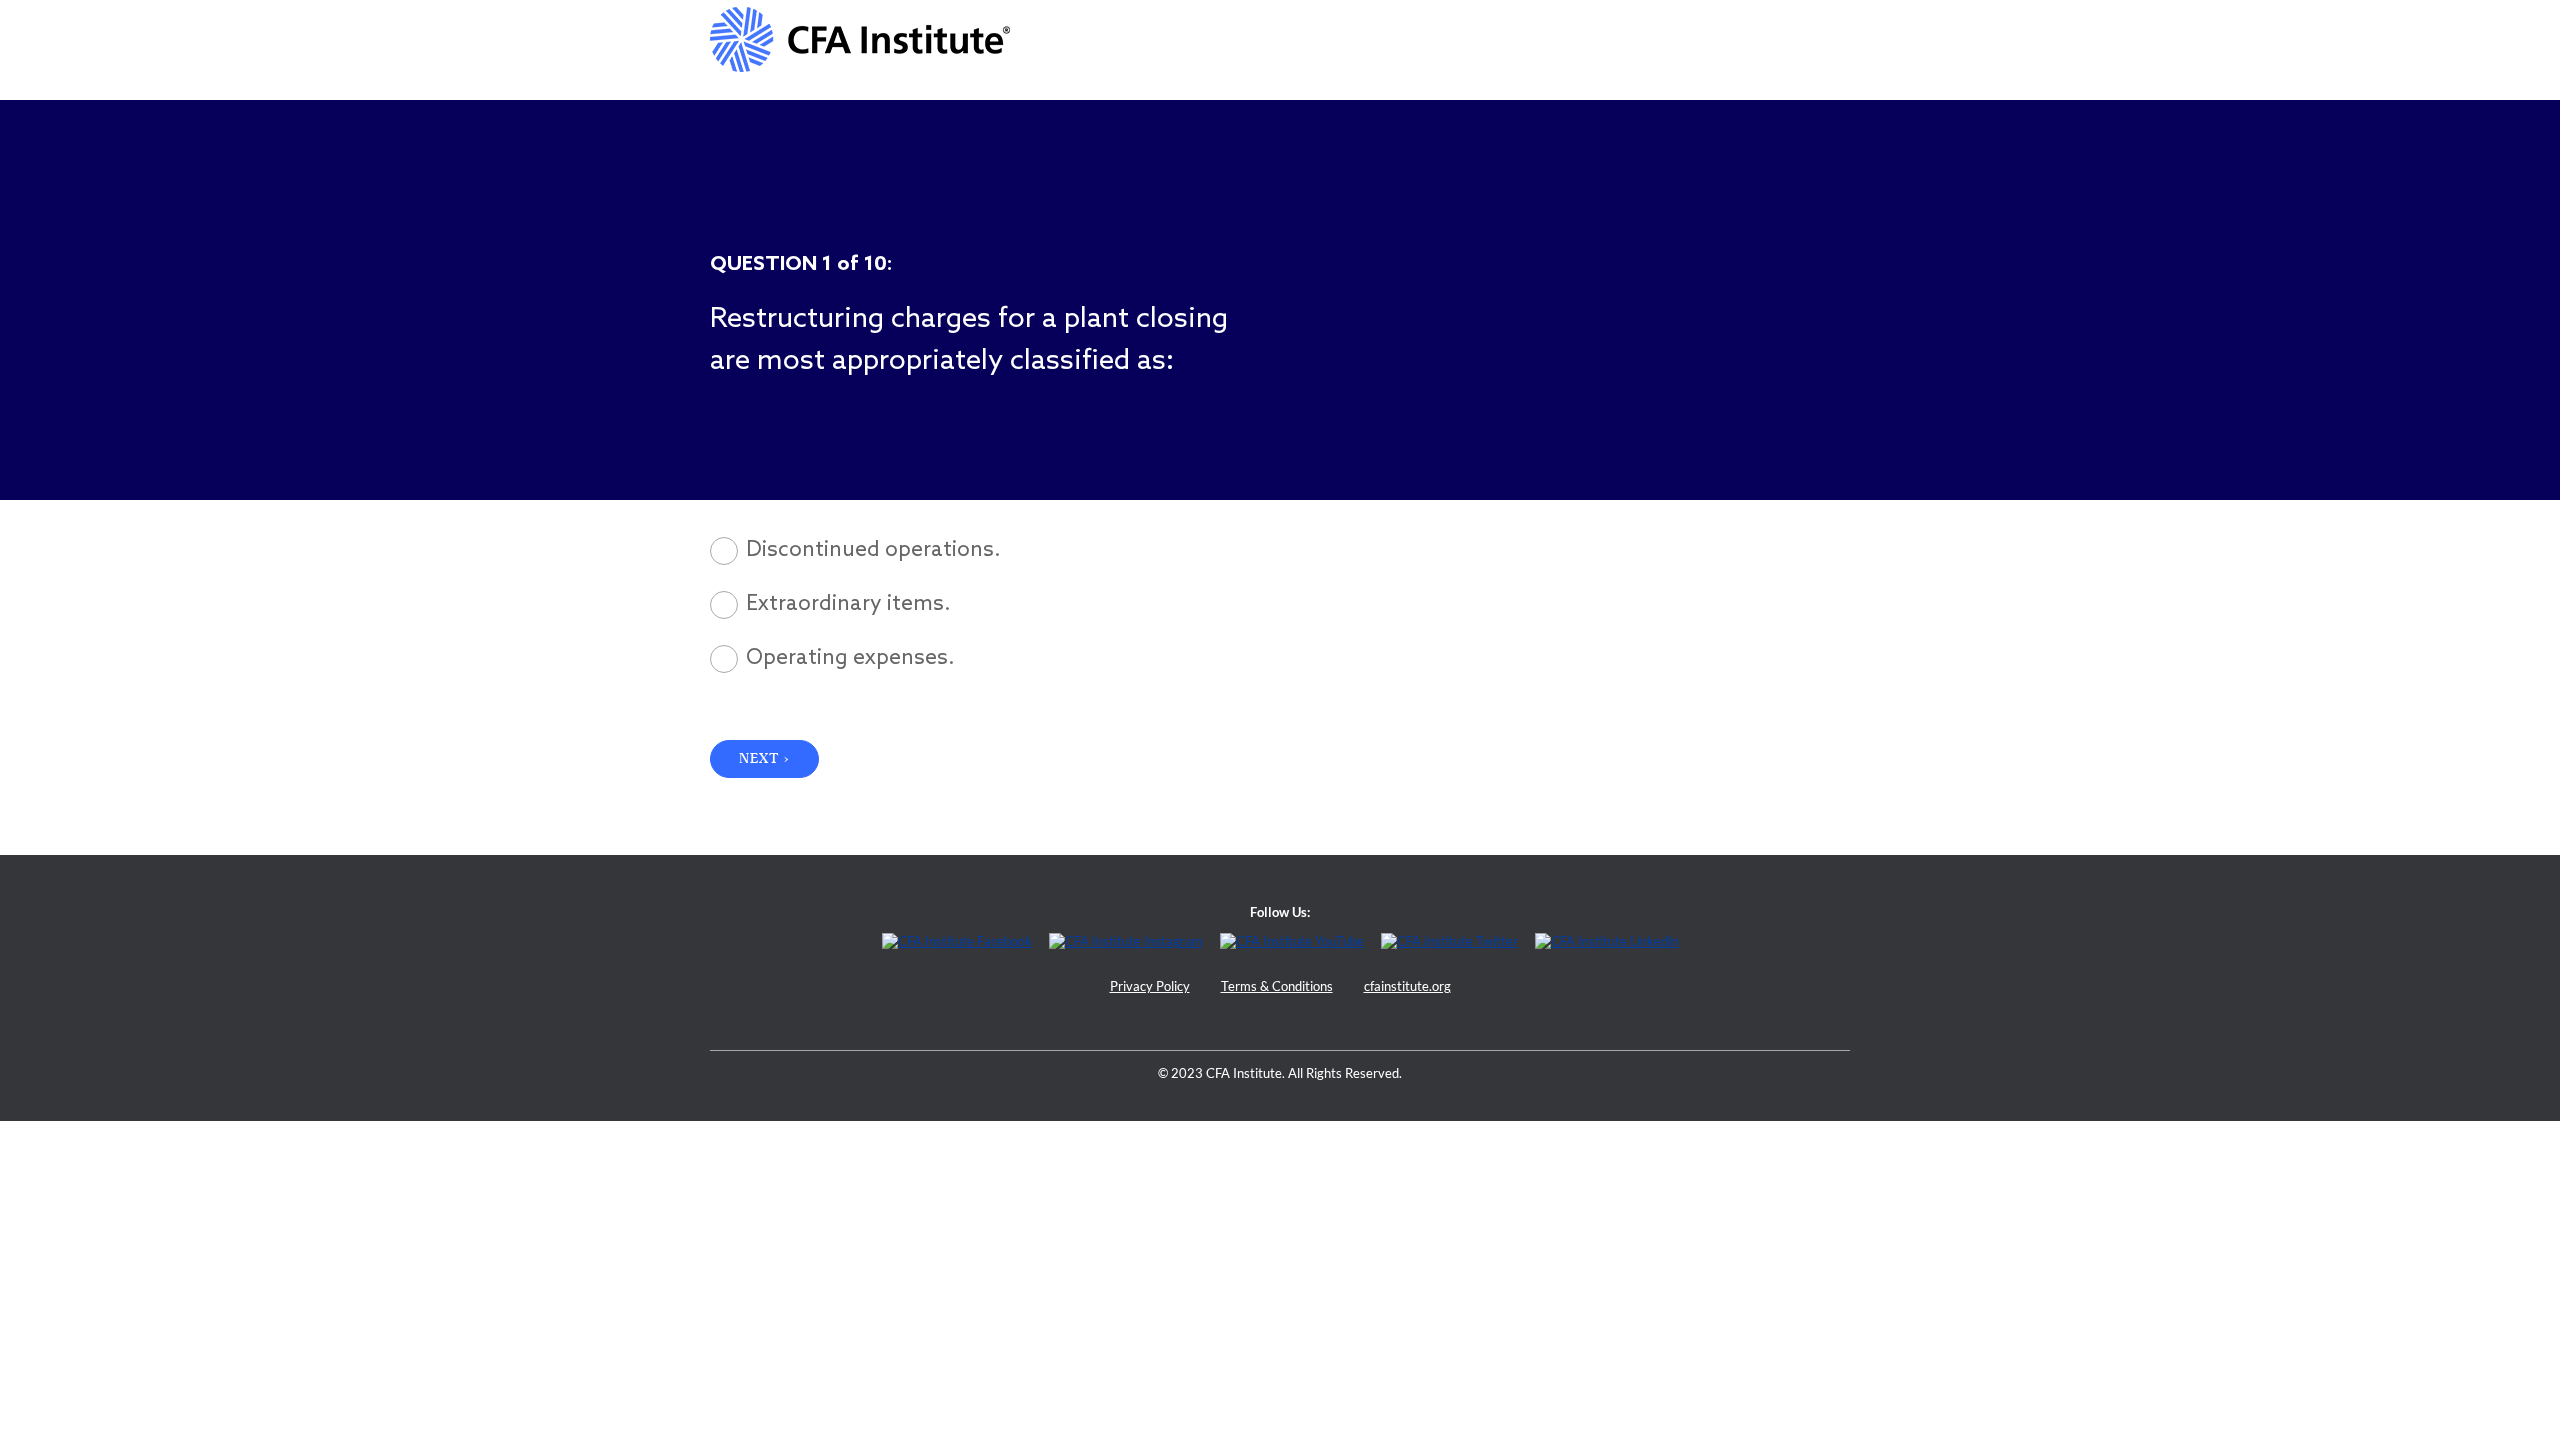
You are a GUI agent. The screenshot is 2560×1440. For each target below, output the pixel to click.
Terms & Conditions (1277, 986)
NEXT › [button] (764, 759)
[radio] (1036, 551)
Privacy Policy (1150, 986)
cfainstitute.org (1407, 986)
